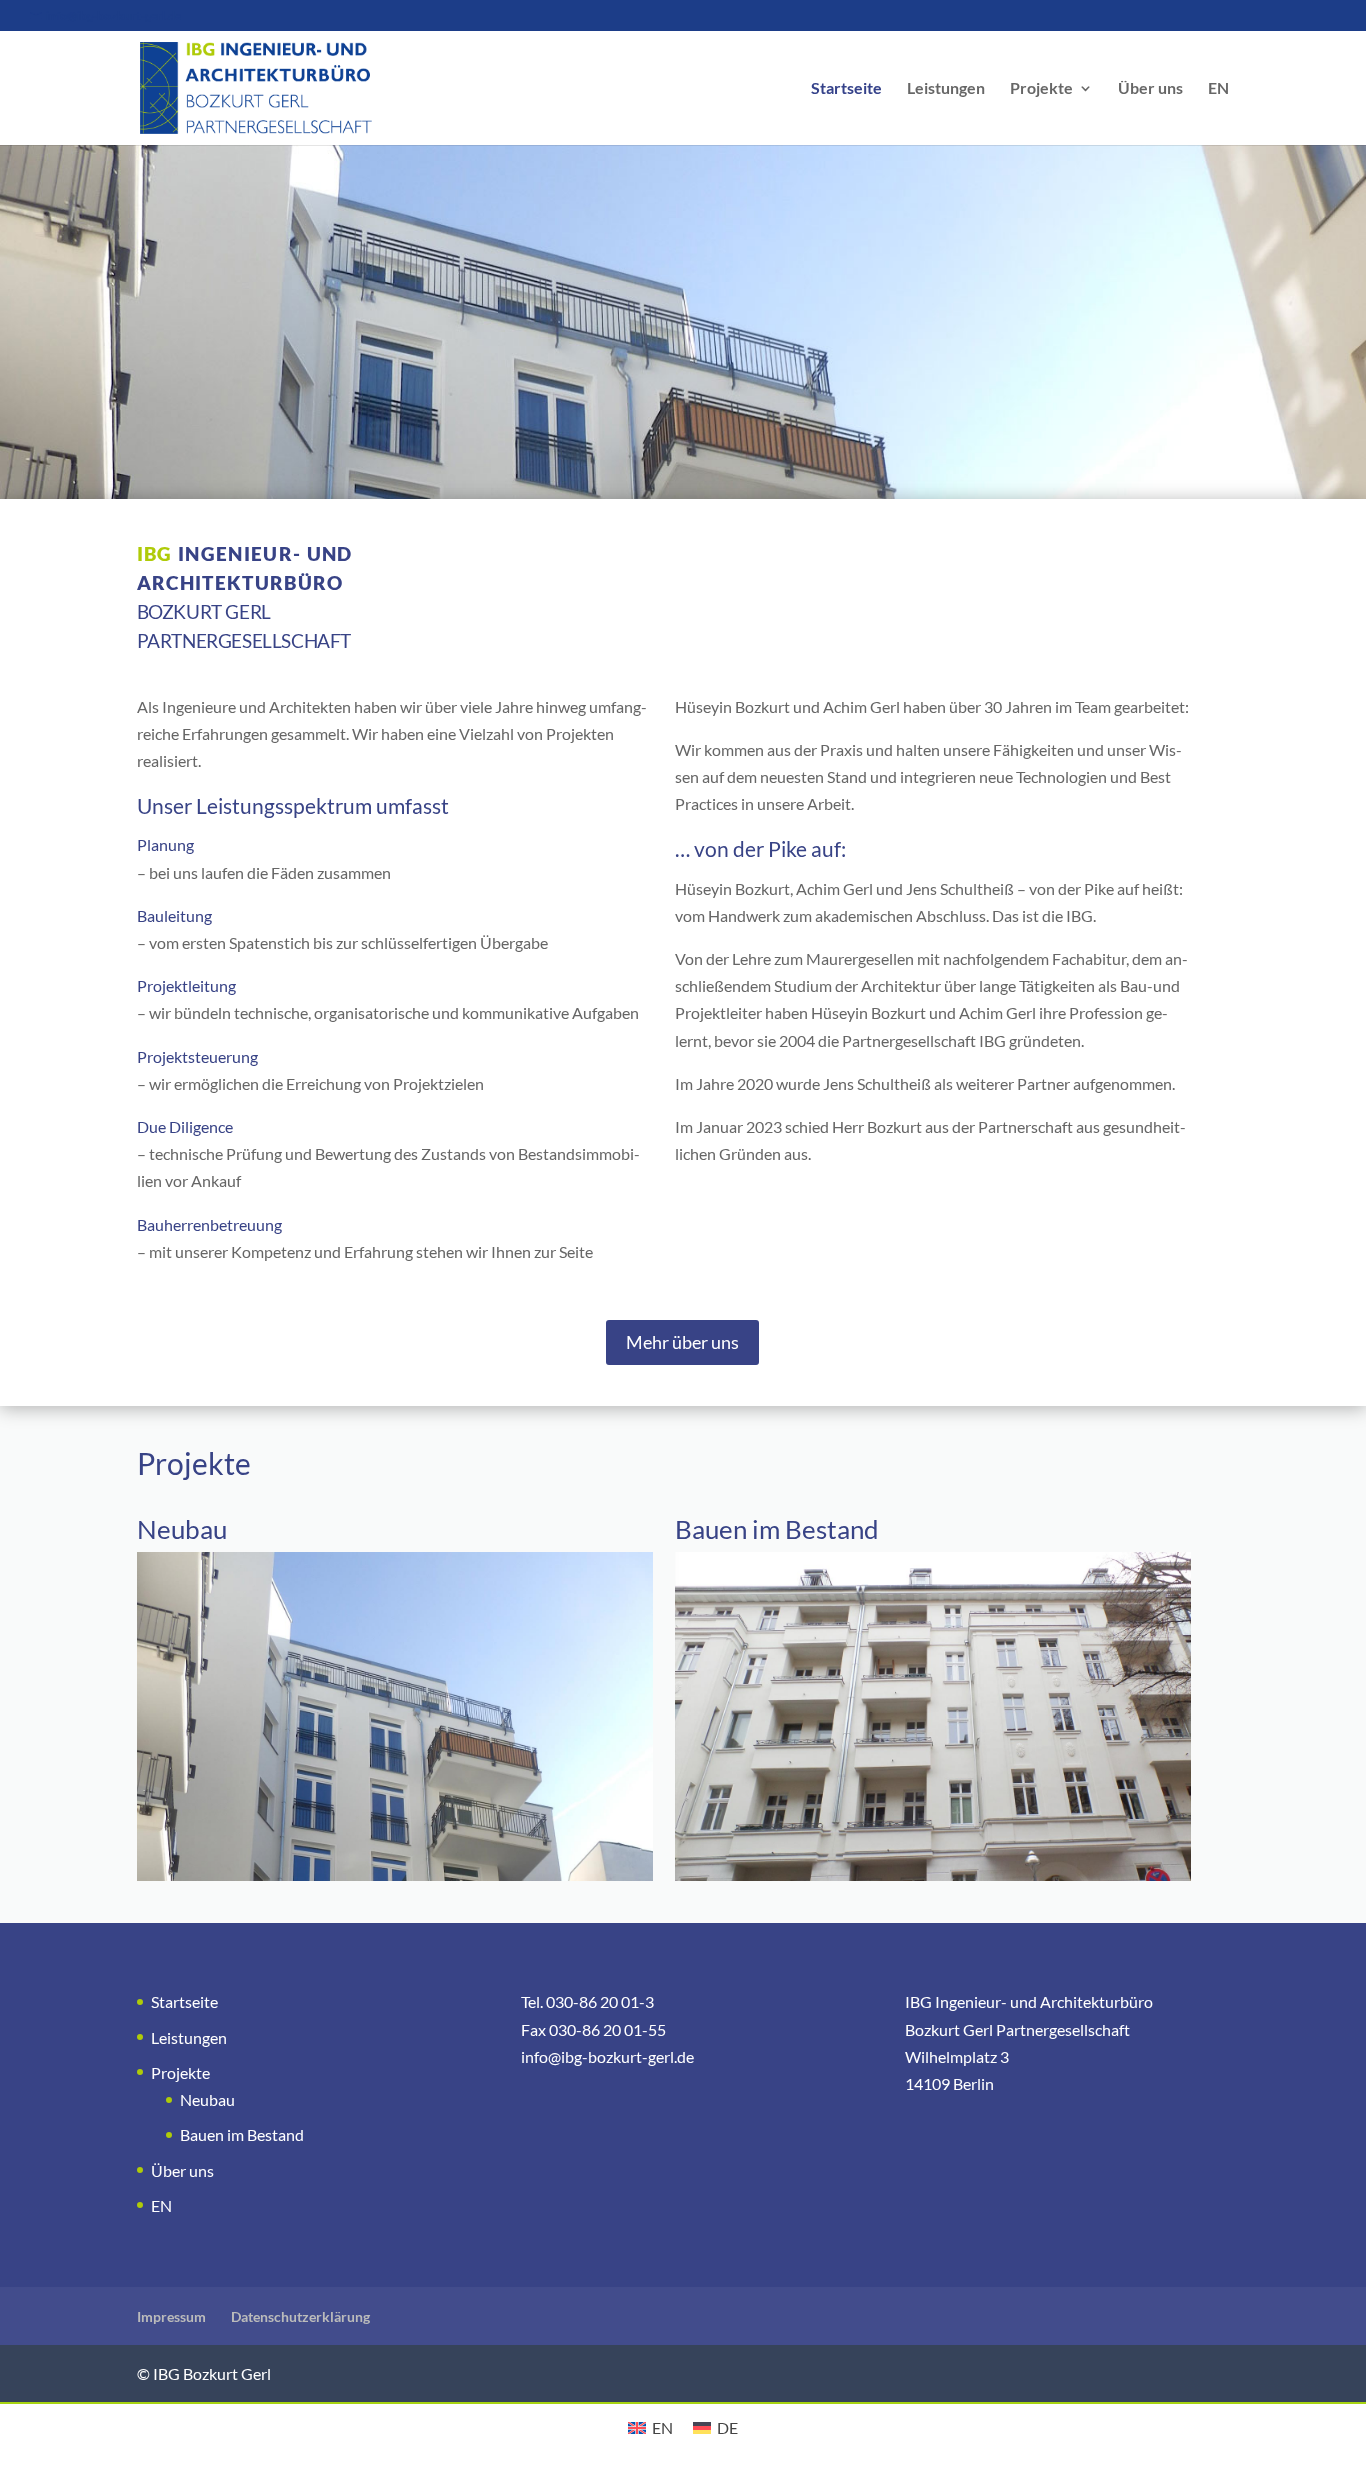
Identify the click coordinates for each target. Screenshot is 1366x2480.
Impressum (171, 2316)
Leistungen (946, 89)
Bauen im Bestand (242, 2134)
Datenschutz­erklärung (300, 2316)
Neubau (207, 2099)
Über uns (1150, 89)
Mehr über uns (682, 1342)
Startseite (846, 89)
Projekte (1041, 89)
